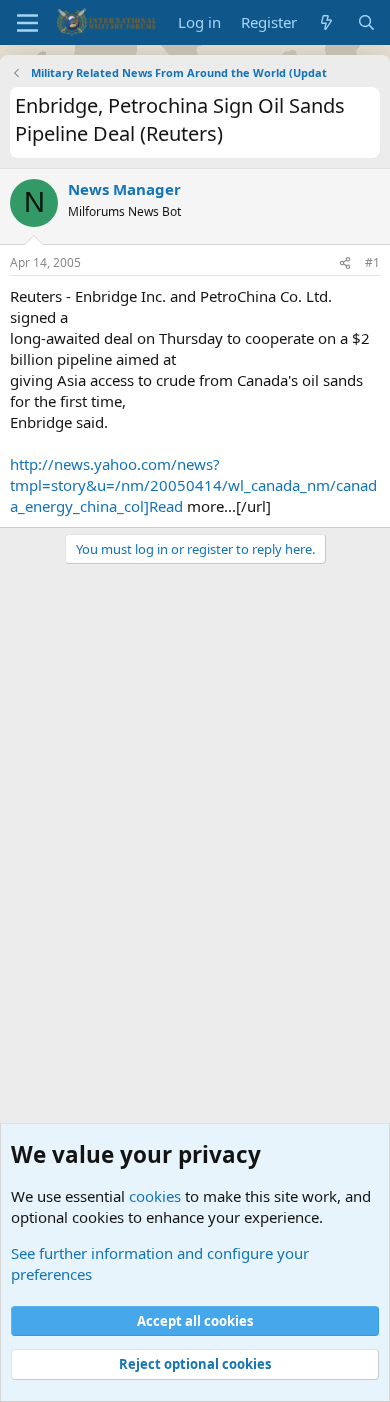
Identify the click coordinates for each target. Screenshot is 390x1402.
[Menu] (27, 23)
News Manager (124, 189)
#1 (372, 262)
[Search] (366, 22)
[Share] (345, 263)
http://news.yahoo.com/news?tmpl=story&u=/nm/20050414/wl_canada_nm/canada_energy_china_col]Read (193, 485)
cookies (155, 1196)
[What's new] (326, 22)
